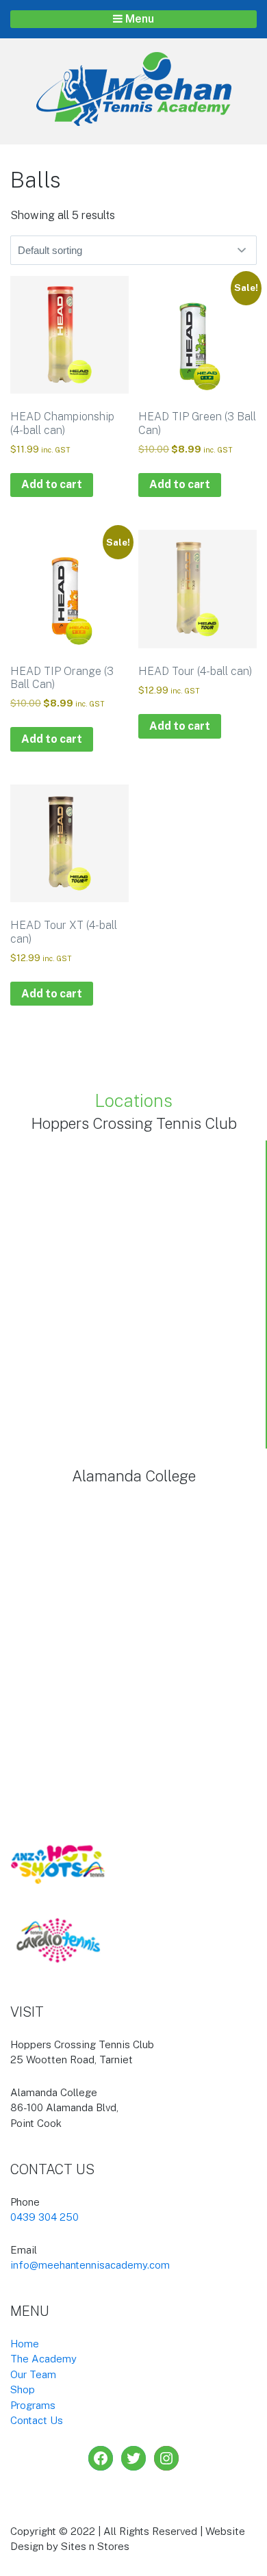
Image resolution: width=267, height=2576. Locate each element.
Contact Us (37, 2420)
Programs (33, 2405)
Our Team (33, 2374)
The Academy (43, 2359)
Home (25, 2344)
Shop (23, 2389)
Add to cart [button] (52, 484)
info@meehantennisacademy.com (90, 2265)
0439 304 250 (44, 2217)
